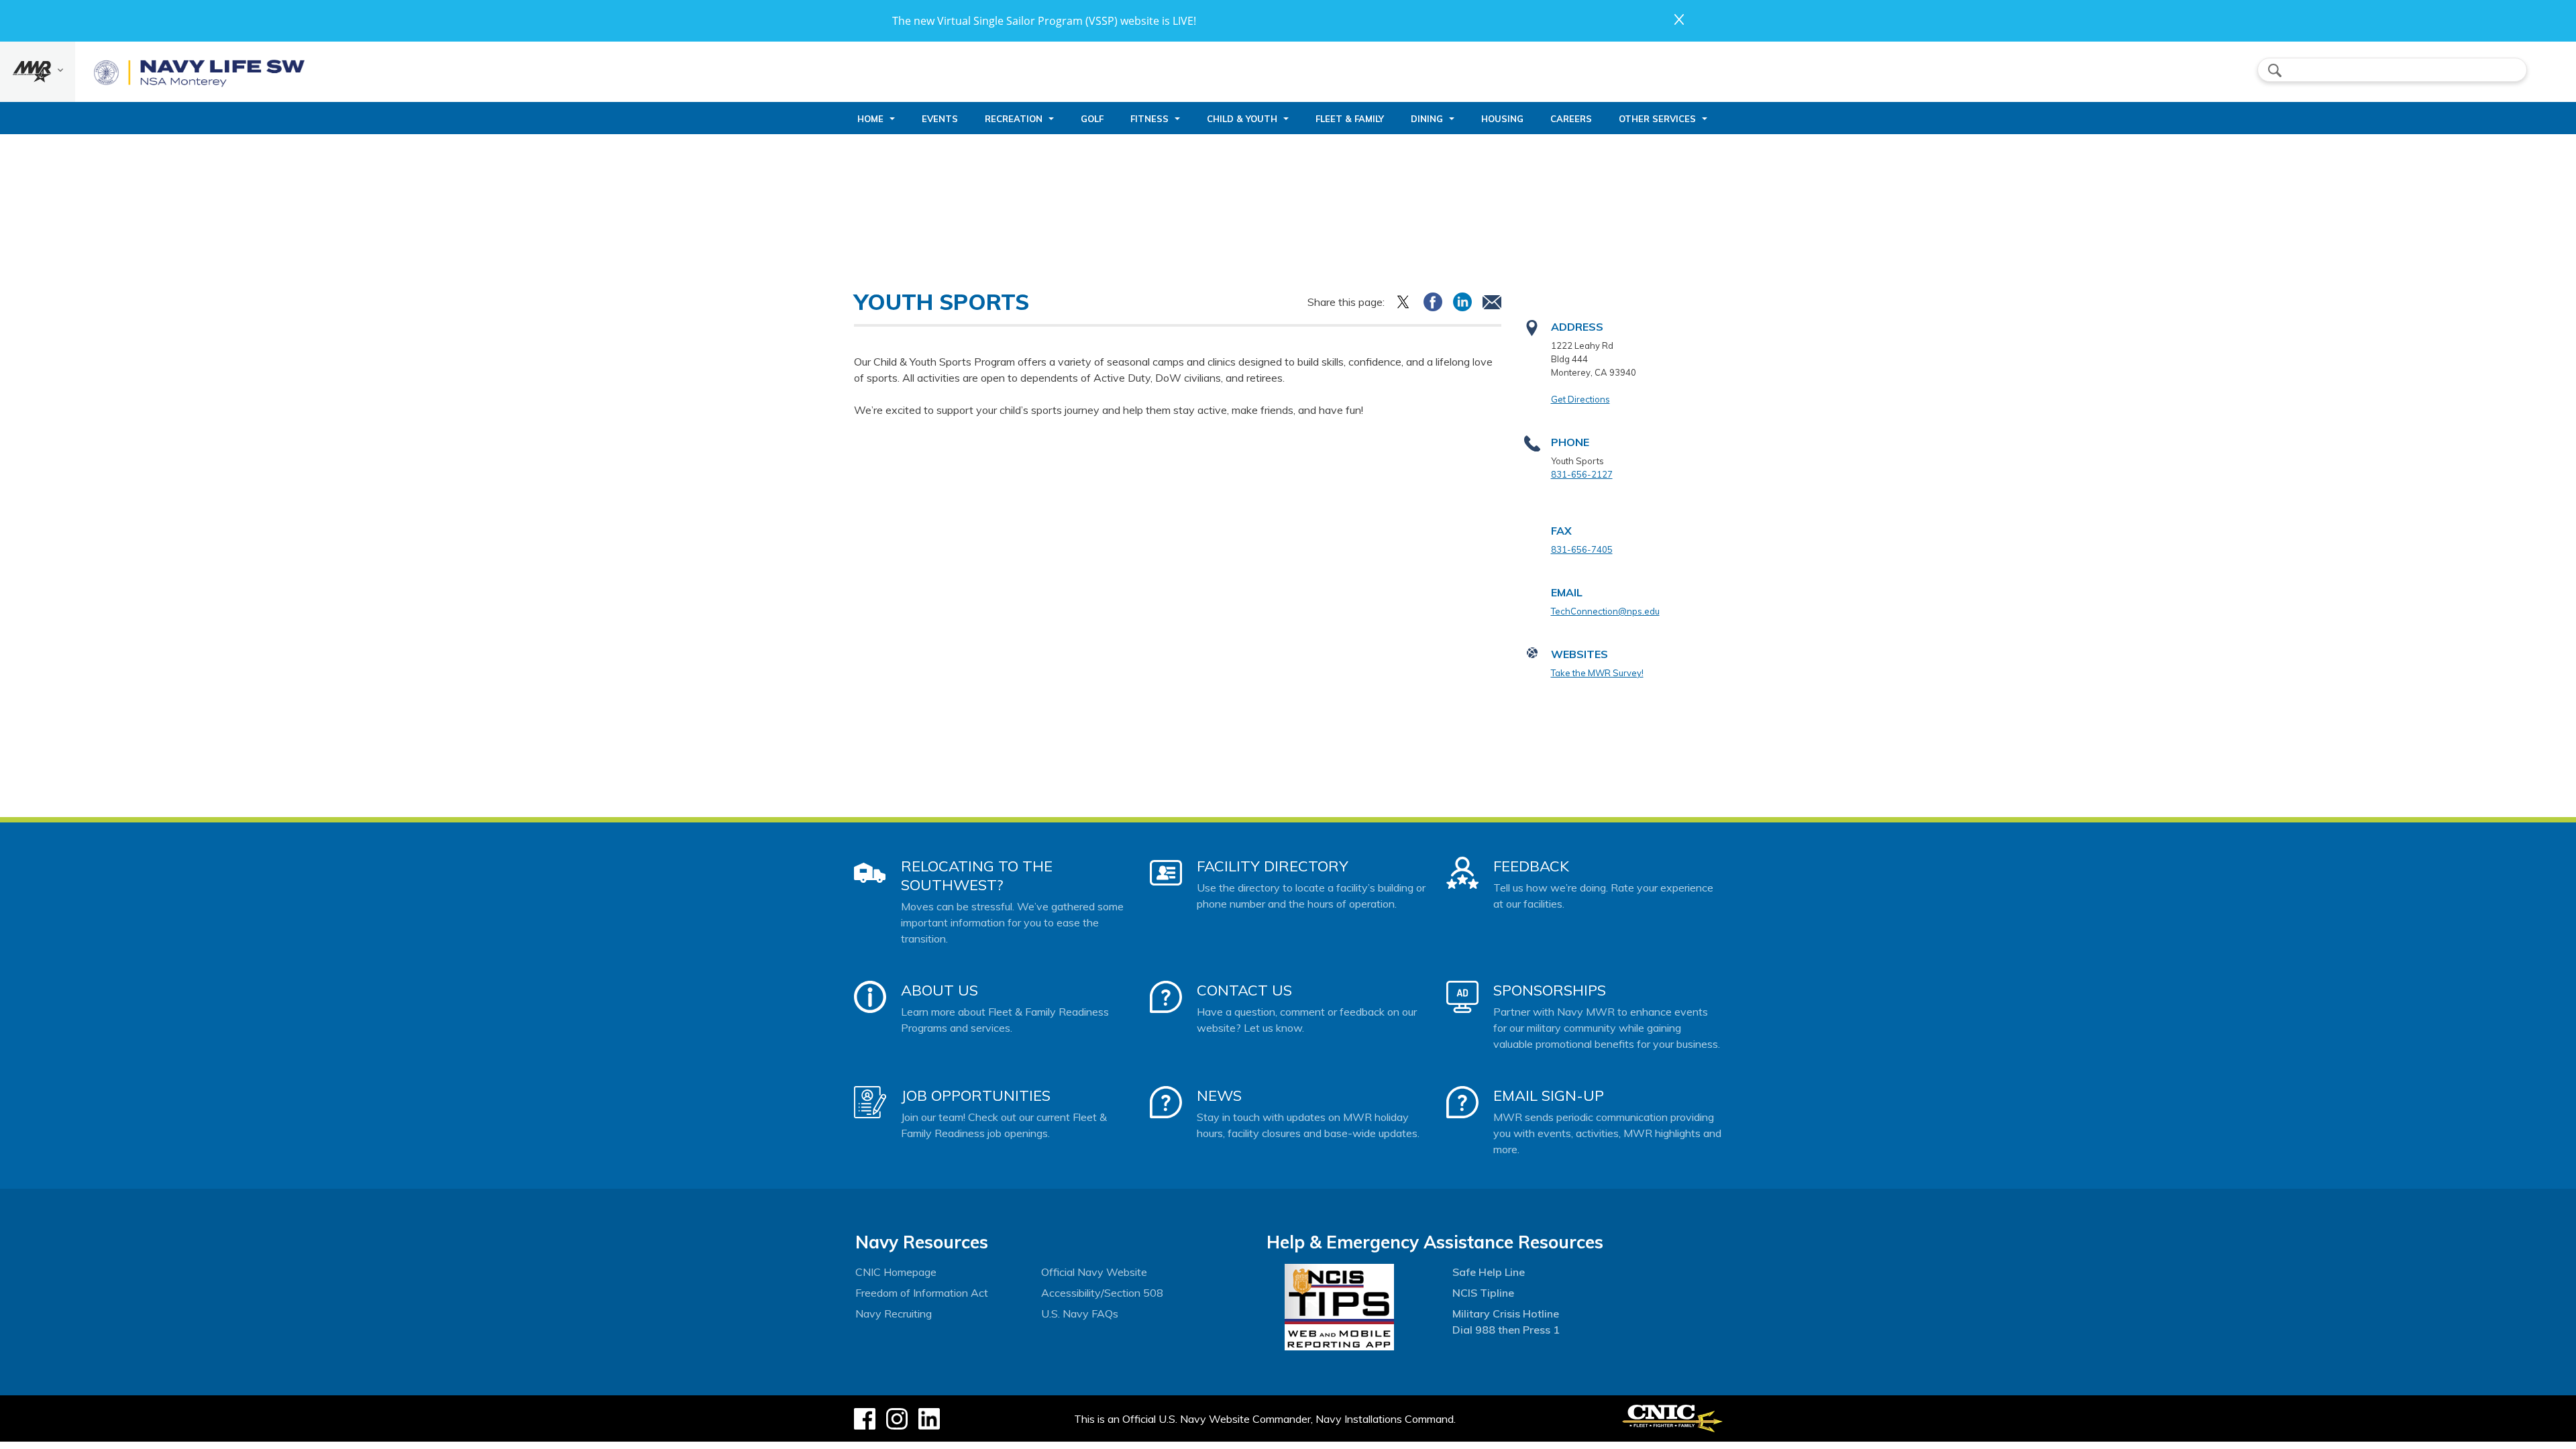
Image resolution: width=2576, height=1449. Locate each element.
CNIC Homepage (896, 1272)
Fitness (1149, 119)
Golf (1092, 119)
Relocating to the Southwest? (977, 875)
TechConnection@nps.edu (1605, 611)
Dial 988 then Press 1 (1506, 1330)
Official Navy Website (1094, 1272)
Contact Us (1244, 990)
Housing (1502, 119)
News (1219, 1095)
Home (870, 119)
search (2275, 70)
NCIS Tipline (1483, 1293)
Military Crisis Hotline (1506, 1313)
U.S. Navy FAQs (1080, 1313)
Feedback (1531, 866)
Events (940, 119)
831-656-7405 (1582, 549)
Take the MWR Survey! (1597, 673)
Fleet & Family (1350, 119)
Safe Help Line (1489, 1272)
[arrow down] (38, 72)
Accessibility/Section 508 (1102, 1293)
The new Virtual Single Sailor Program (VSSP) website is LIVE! (1044, 21)
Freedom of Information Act (922, 1293)
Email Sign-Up (1549, 1095)
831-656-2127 (1582, 474)
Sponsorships (1550, 990)
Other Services (1657, 119)
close (1679, 19)
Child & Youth (1242, 119)
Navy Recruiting (894, 1313)
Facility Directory (1273, 866)
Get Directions (1580, 399)
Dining (1427, 119)
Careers (1571, 119)
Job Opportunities (976, 1095)
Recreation (1014, 119)
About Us (940, 990)
